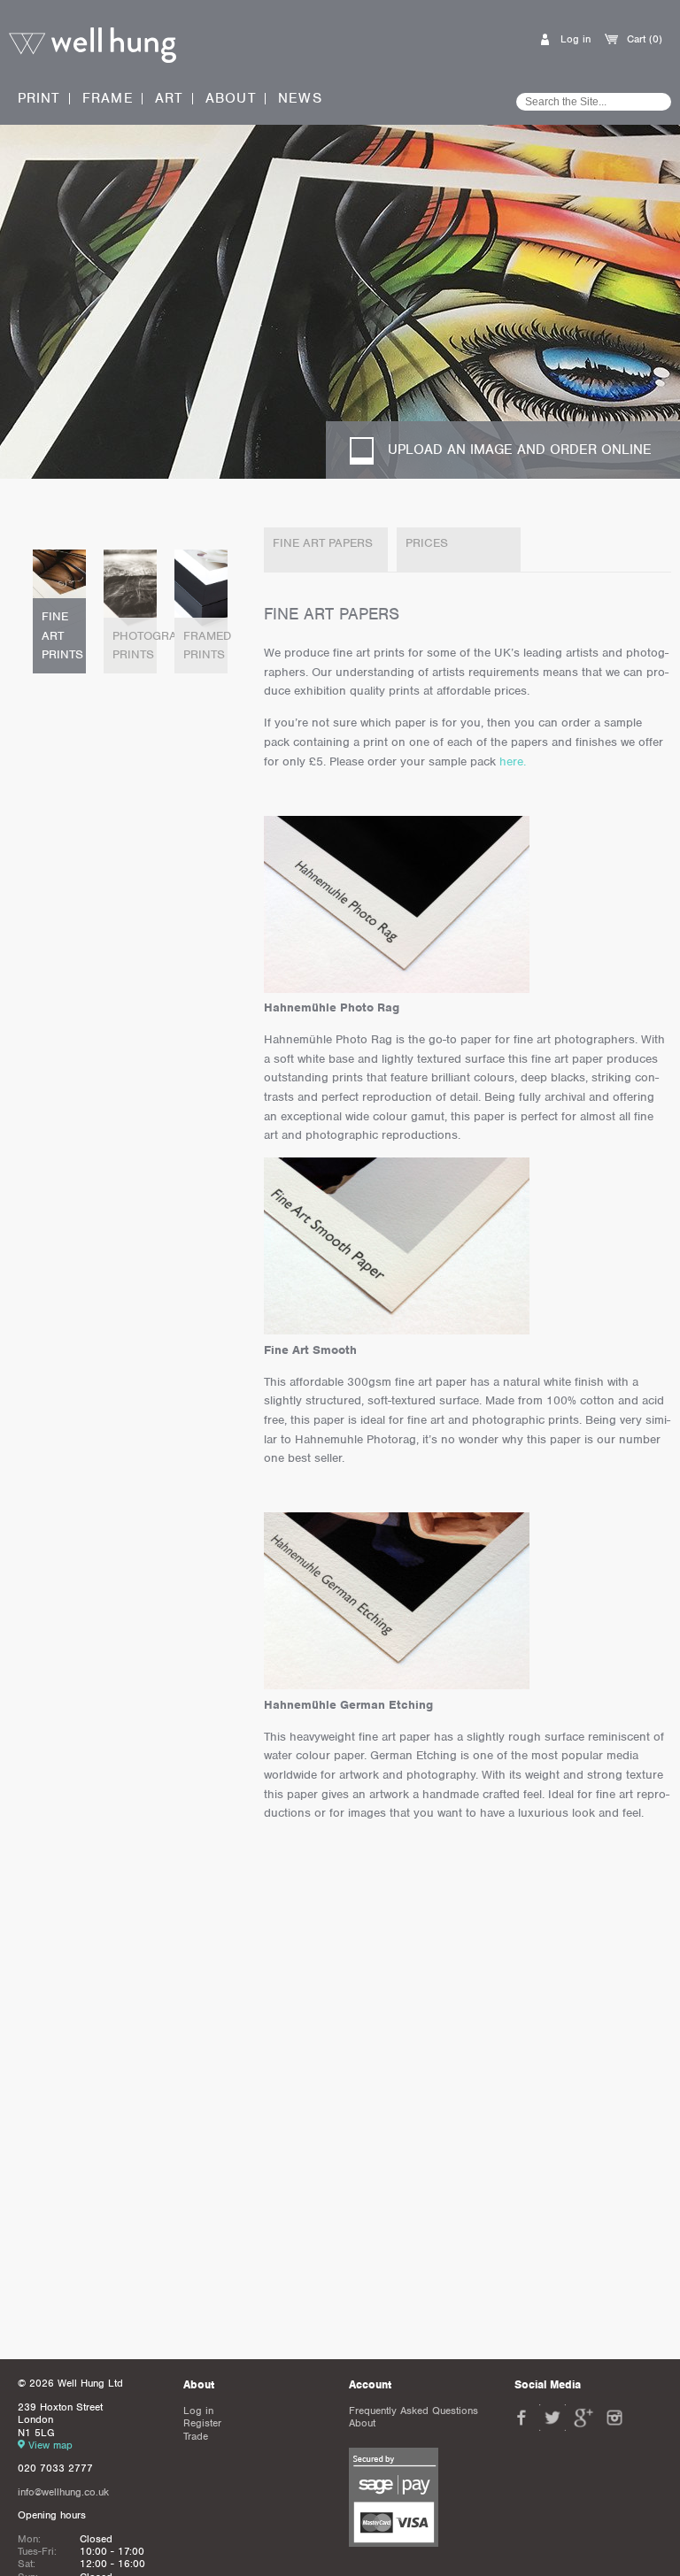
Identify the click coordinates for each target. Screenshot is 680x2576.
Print (39, 98)
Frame (108, 98)
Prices (427, 543)
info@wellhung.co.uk (63, 2492)
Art (170, 98)
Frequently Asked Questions (413, 2411)
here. (513, 761)
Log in (576, 39)
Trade (196, 2436)
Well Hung (93, 46)
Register (202, 2423)
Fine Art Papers (323, 543)
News (300, 99)
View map (50, 2445)
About (231, 99)
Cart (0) (645, 39)
